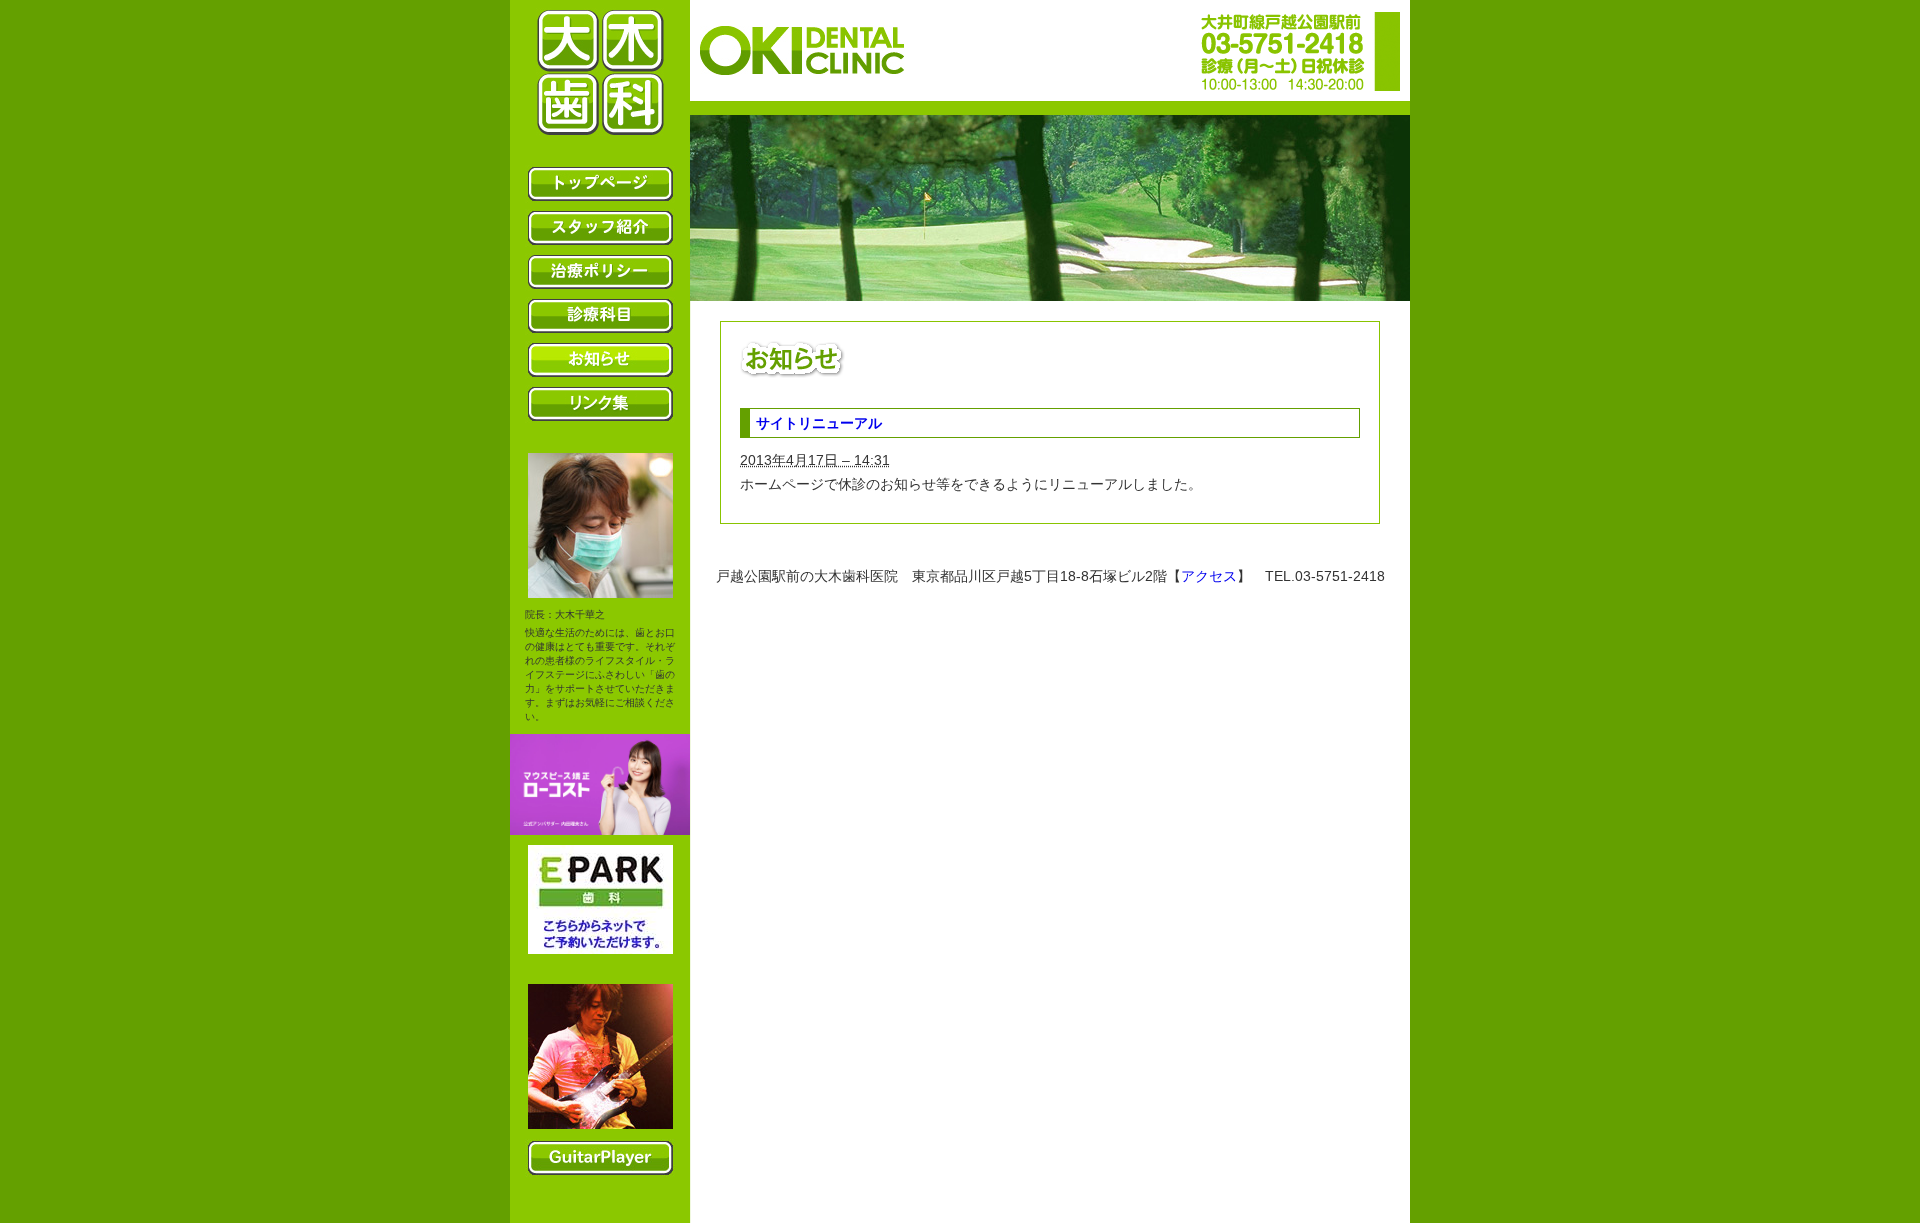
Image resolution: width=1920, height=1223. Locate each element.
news (600, 360)
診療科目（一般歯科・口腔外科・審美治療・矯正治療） (600, 316)
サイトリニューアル (819, 423)
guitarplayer (600, 1158)
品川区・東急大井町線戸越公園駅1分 (600, 72)
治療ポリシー (600, 272)
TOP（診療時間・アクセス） (600, 184)
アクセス (1209, 576)
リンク (600, 404)
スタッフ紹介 (600, 228)
